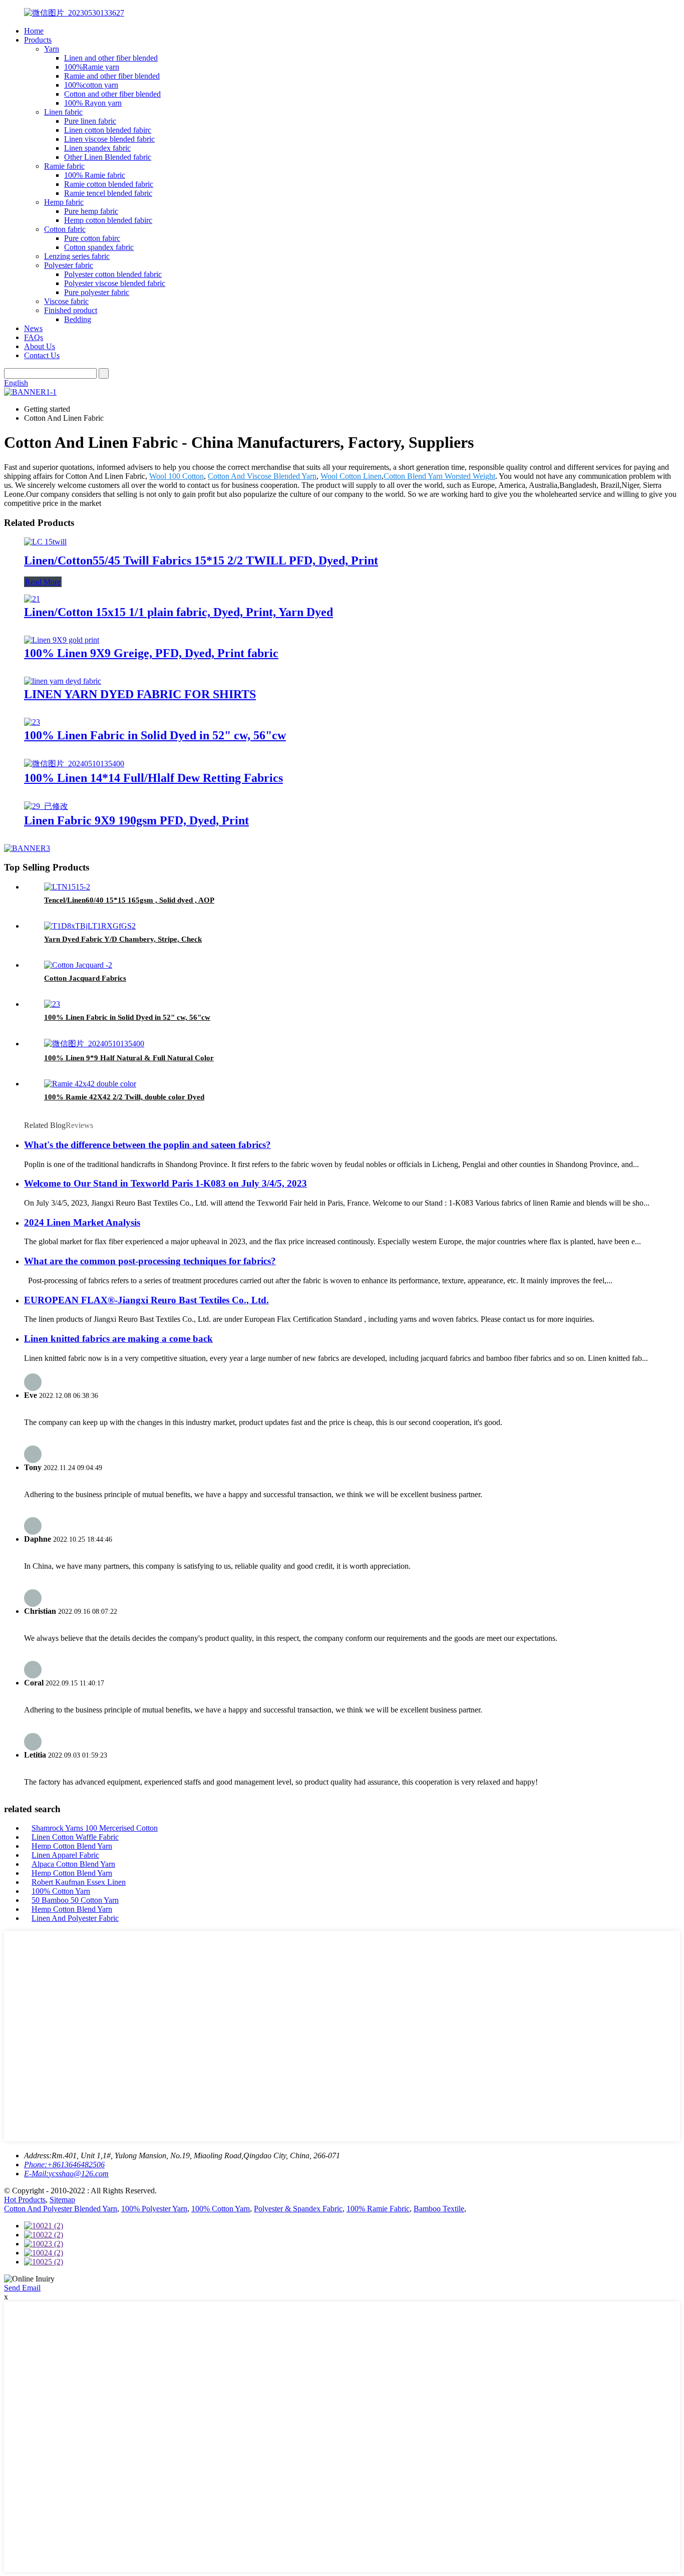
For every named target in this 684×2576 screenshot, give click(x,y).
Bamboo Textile (439, 2209)
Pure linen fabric (90, 121)
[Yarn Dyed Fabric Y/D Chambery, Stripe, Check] (90, 926)
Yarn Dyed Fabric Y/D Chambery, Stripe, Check (123, 939)
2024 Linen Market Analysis (82, 1222)
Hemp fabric (64, 202)
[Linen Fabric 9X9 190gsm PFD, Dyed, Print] (46, 806)
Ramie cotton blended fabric (109, 184)
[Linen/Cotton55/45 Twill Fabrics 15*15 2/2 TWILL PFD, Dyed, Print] (45, 542)
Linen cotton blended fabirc (108, 130)
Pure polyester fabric (97, 292)
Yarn (52, 49)
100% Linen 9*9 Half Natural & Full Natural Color (129, 1058)
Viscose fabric (66, 301)
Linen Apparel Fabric (65, 1855)
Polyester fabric (69, 265)
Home (34, 31)
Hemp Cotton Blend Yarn (72, 1846)
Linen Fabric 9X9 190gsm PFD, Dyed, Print (136, 820)
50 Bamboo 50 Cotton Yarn (75, 1900)
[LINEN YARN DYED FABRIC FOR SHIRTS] (63, 681)
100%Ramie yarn (92, 67)
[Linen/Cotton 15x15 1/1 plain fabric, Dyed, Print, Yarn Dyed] (32, 599)
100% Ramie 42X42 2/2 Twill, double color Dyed (124, 1097)
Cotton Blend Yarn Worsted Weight (439, 476)
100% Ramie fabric (95, 175)
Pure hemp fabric (91, 211)
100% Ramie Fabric (378, 2209)
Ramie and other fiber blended (112, 76)
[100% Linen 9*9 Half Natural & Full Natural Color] (94, 1044)
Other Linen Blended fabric (108, 157)
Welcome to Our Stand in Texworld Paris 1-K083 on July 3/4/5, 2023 (165, 1183)
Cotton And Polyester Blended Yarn (61, 2209)
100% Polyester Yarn (154, 2209)
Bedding (78, 319)
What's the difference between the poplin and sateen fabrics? (147, 1145)
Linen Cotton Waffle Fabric (75, 1837)
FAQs (34, 337)
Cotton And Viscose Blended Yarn (262, 476)
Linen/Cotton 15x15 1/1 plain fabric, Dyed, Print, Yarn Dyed (179, 612)
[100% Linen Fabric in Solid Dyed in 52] (32, 722)
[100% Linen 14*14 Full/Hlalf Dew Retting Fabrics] (74, 764)
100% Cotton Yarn (61, 1891)
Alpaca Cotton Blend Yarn (73, 1864)
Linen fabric (63, 112)
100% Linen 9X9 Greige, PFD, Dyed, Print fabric (151, 653)
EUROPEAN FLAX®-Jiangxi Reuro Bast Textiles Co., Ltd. (146, 1300)
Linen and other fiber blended (111, 58)
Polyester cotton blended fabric (113, 274)
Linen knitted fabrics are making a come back (118, 1339)
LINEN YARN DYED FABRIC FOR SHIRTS (140, 694)
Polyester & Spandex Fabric (298, 2209)
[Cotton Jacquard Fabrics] (78, 965)
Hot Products (25, 2200)
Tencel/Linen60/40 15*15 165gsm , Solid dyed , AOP (129, 900)
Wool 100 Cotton (177, 476)
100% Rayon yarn (93, 103)
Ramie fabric (64, 166)
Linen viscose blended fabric (109, 139)
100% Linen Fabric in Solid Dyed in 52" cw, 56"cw (155, 735)
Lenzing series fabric (77, 256)
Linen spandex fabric (97, 148)
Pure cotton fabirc (92, 238)
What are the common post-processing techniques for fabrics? (150, 1261)
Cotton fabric (65, 229)
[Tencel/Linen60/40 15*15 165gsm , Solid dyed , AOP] (67, 887)
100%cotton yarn (91, 85)
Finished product (71, 310)
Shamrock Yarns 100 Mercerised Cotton (95, 1828)
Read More (43, 582)
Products (38, 40)
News (33, 328)
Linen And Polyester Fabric (75, 1918)
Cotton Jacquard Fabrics (85, 978)
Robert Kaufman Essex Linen (79, 1882)
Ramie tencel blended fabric (108, 193)
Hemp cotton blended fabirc (108, 220)
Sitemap (62, 2200)
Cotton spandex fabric (99, 247)
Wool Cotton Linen (351, 476)
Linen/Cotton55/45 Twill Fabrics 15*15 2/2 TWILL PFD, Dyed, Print (201, 560)
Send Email (22, 2288)
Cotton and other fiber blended (112, 94)
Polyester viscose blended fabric (115, 283)
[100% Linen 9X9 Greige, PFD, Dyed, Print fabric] (62, 640)
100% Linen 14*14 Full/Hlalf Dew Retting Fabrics (153, 778)
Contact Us (42, 355)
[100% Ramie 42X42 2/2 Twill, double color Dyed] (90, 1084)
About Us (40, 346)
